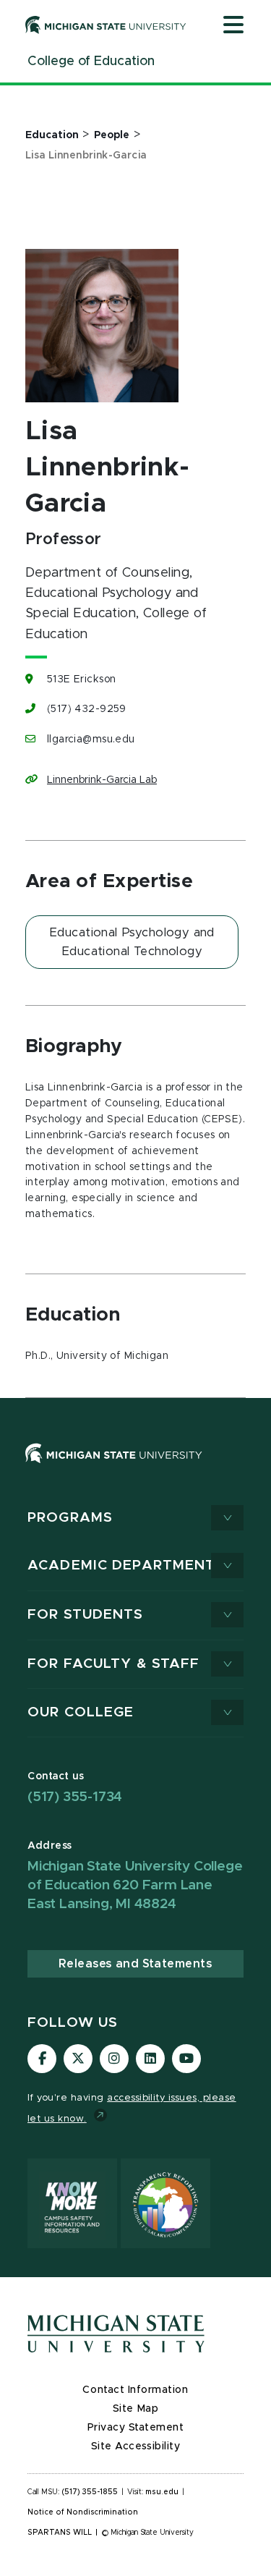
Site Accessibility (136, 2446)
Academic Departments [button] (126, 1565)
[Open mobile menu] (233, 26)
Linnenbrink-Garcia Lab (102, 780)
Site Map (135, 2409)
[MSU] (135, 1468)
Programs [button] (70, 1518)
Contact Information (135, 2390)
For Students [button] (86, 1615)
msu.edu (162, 2492)
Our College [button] (81, 1712)
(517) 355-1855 (90, 2492)
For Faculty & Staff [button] (113, 1664)
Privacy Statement (136, 2428)
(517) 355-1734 (75, 1797)
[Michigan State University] (106, 25)
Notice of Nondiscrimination (83, 2512)
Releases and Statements (135, 1964)
